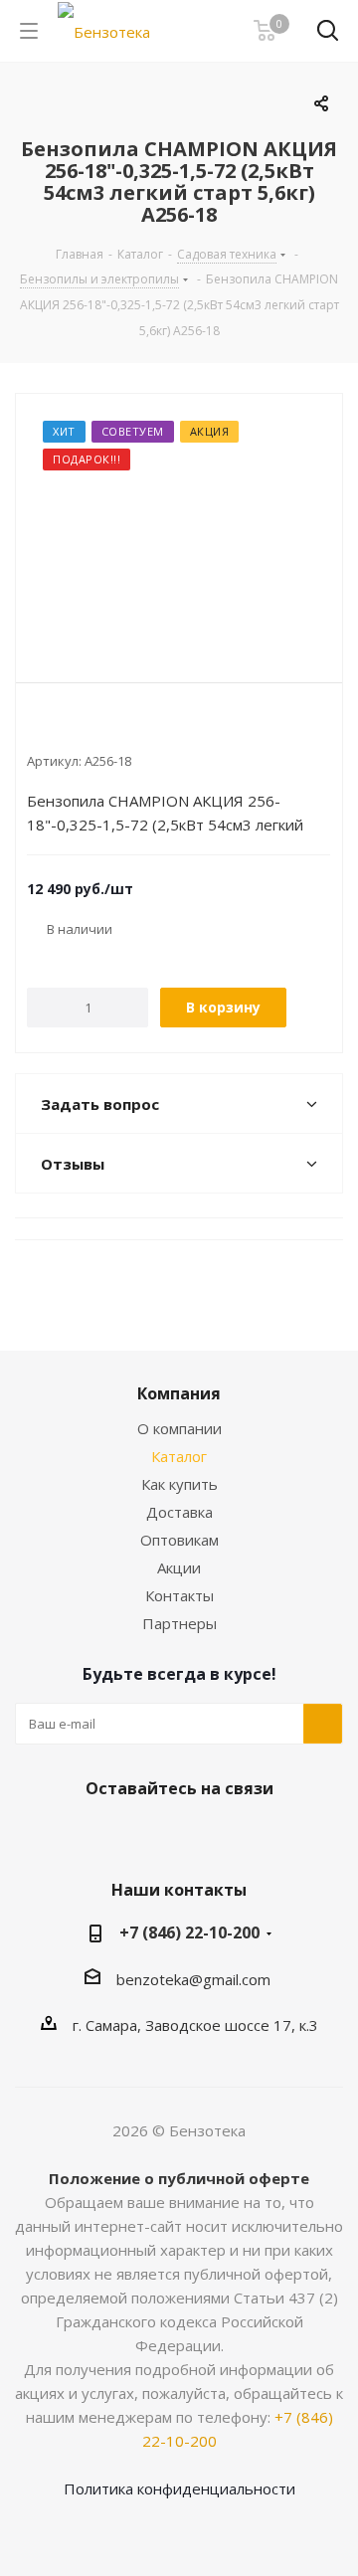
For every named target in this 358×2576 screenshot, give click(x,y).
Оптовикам (179, 1540)
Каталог (179, 1456)
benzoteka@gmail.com (193, 1979)
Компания (179, 1393)
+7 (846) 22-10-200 (189, 1932)
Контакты (179, 1595)
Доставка (179, 1512)
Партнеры (179, 1623)
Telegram (199, 1835)
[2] (55, 728)
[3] (74, 728)
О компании (179, 1428)
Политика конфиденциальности (179, 2488)
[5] (112, 728)
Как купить (179, 1484)
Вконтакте (149, 1835)
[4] (93, 728)
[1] (36, 728)
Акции (179, 1567)
